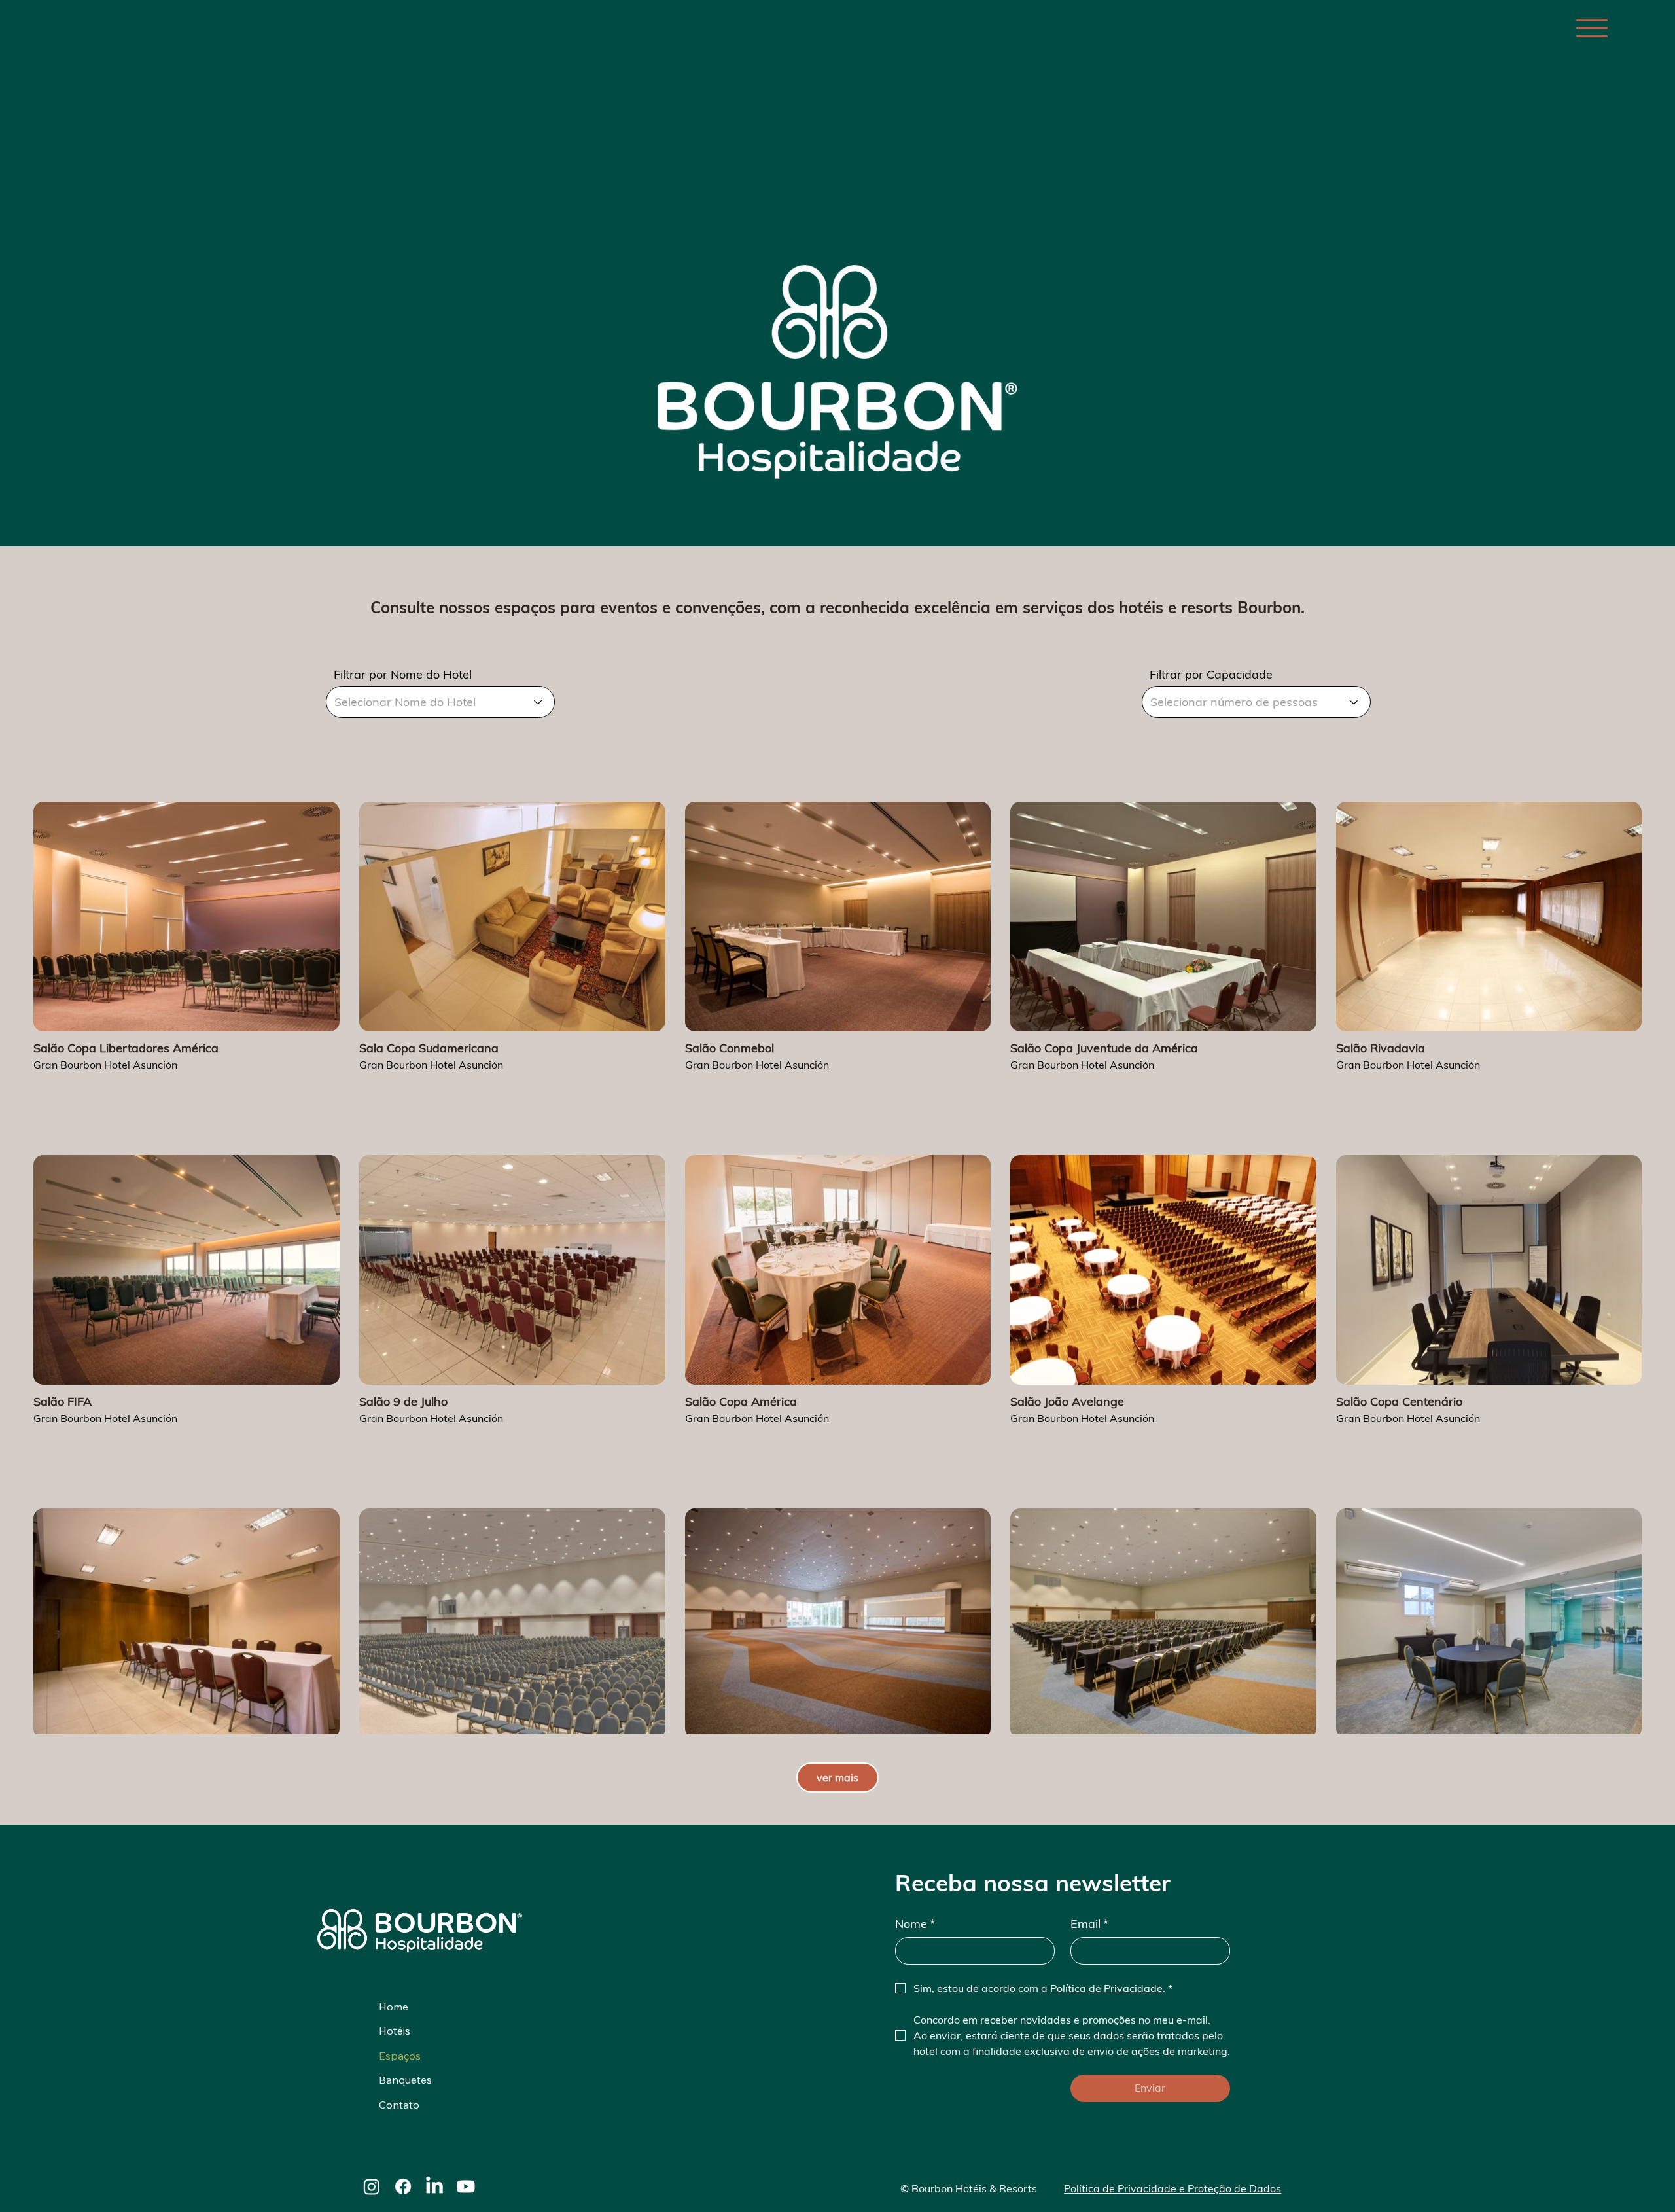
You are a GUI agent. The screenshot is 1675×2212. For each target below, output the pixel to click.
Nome (915, 1924)
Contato (399, 2105)
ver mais (837, 1777)
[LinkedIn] (434, 2186)
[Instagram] (372, 2186)
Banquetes (405, 2080)
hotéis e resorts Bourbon (1210, 607)
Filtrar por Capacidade (1211, 675)
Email (1089, 1924)
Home (394, 2007)
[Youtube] (466, 2186)
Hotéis (395, 2031)
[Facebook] (403, 2186)
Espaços (400, 2056)
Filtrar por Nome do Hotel (403, 675)
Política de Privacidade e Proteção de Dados (1172, 2188)
